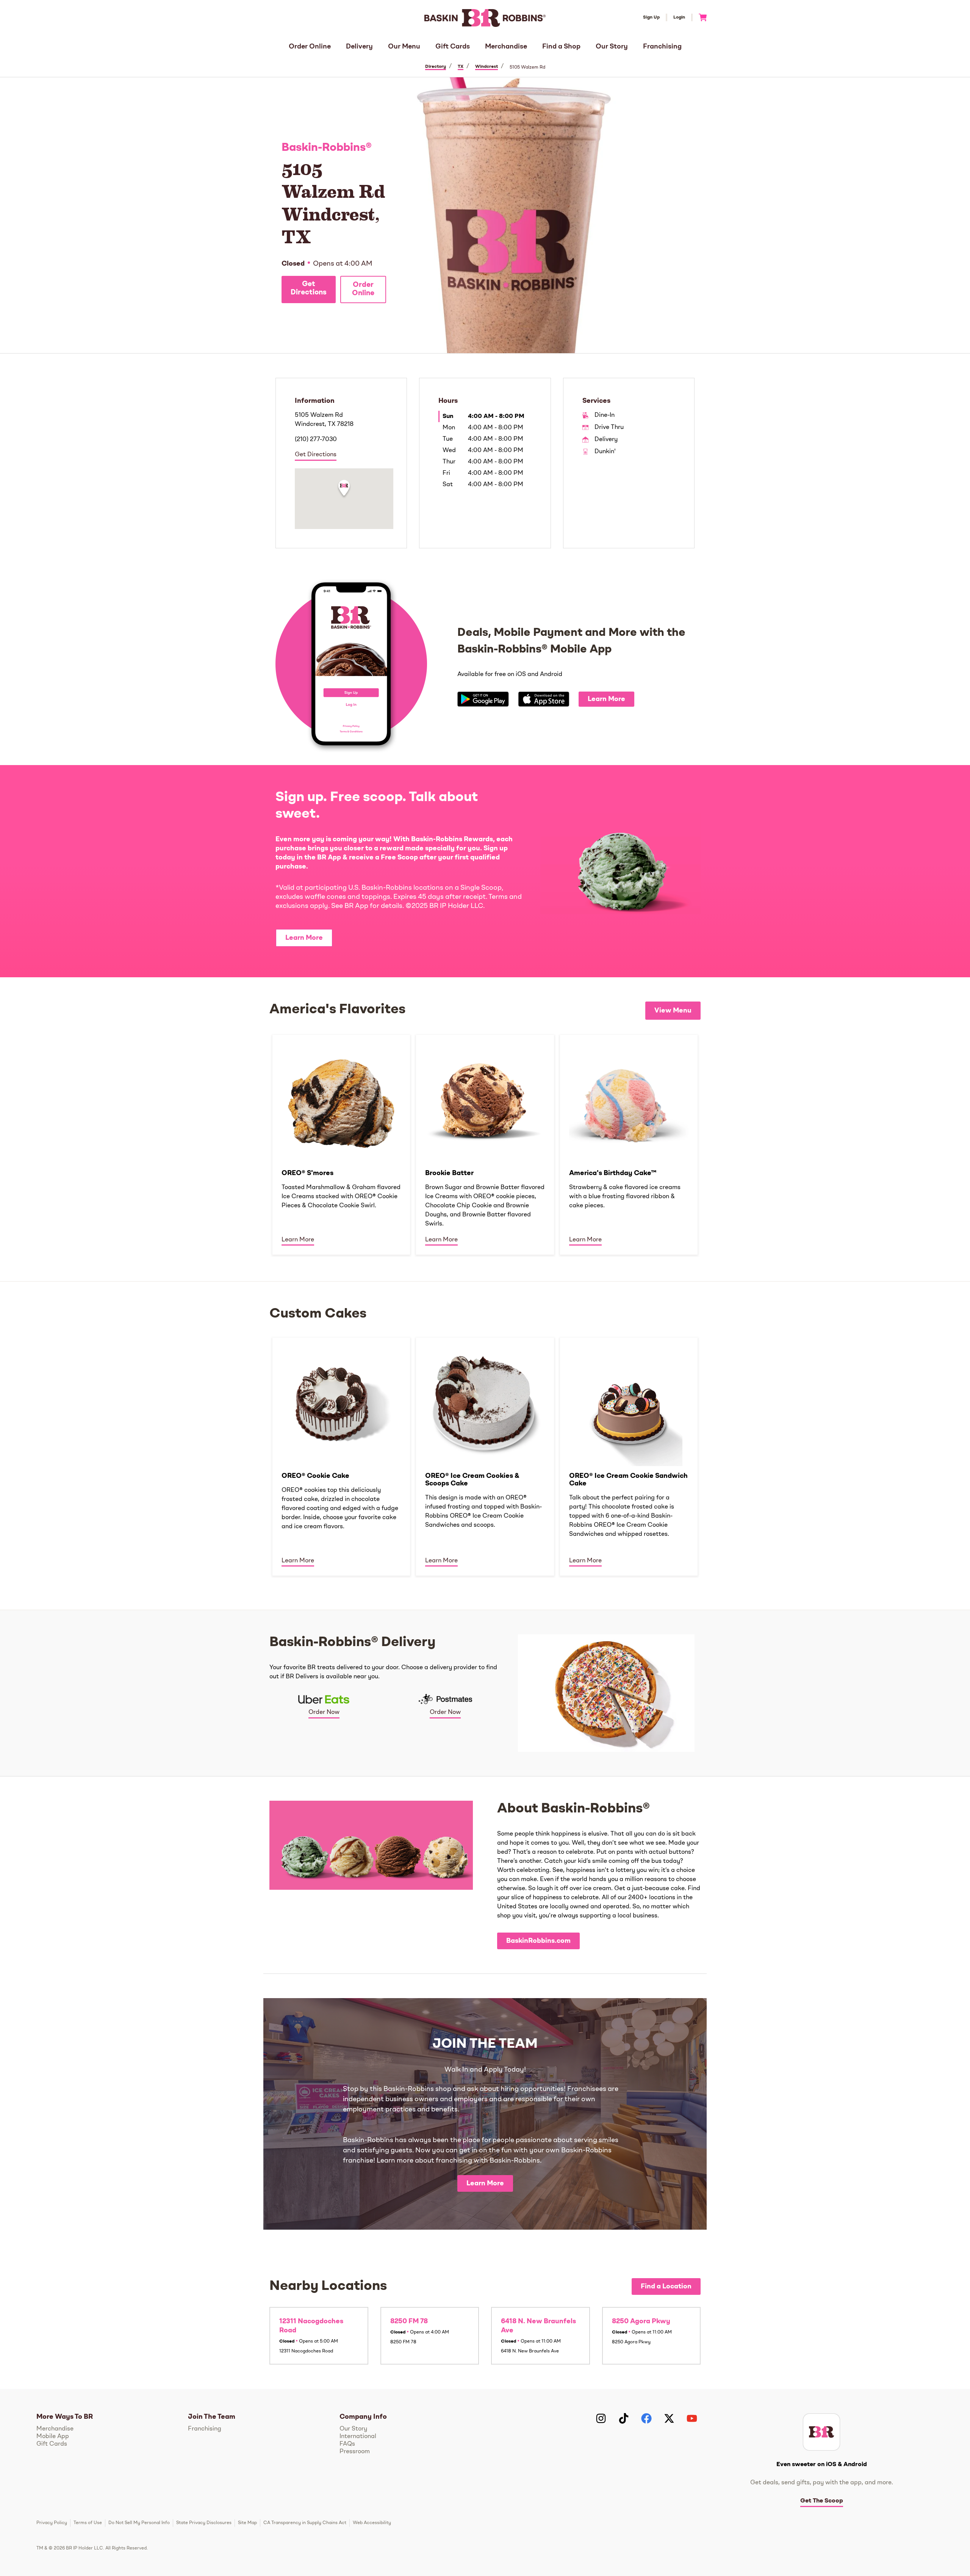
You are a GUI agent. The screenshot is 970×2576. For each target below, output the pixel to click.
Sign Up (651, 17)
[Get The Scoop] (821, 2432)
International (358, 2437)
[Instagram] (601, 2418)
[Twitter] (669, 2418)
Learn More (606, 699)
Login (679, 17)
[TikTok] (624, 2418)
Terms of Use (88, 2523)
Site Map (247, 2523)
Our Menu (404, 47)
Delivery (359, 47)
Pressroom (355, 2452)
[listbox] (485, 1144)
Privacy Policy (52, 2523)
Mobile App (53, 2437)
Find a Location (666, 2286)
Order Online (310, 47)
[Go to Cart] (700, 17)
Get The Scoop (822, 2501)
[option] (341, 1144)
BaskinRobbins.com (538, 1941)
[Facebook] (646, 2418)
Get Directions (309, 289)
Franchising (662, 47)
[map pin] (344, 489)
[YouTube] (692, 2418)
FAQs (347, 2444)
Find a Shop (561, 47)
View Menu (673, 1011)
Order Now (324, 1712)
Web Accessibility (372, 2523)
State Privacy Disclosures (204, 2523)
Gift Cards (453, 47)
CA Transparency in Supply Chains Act (305, 2523)
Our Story (612, 47)
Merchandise (506, 47)
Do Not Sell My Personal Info (139, 2523)
